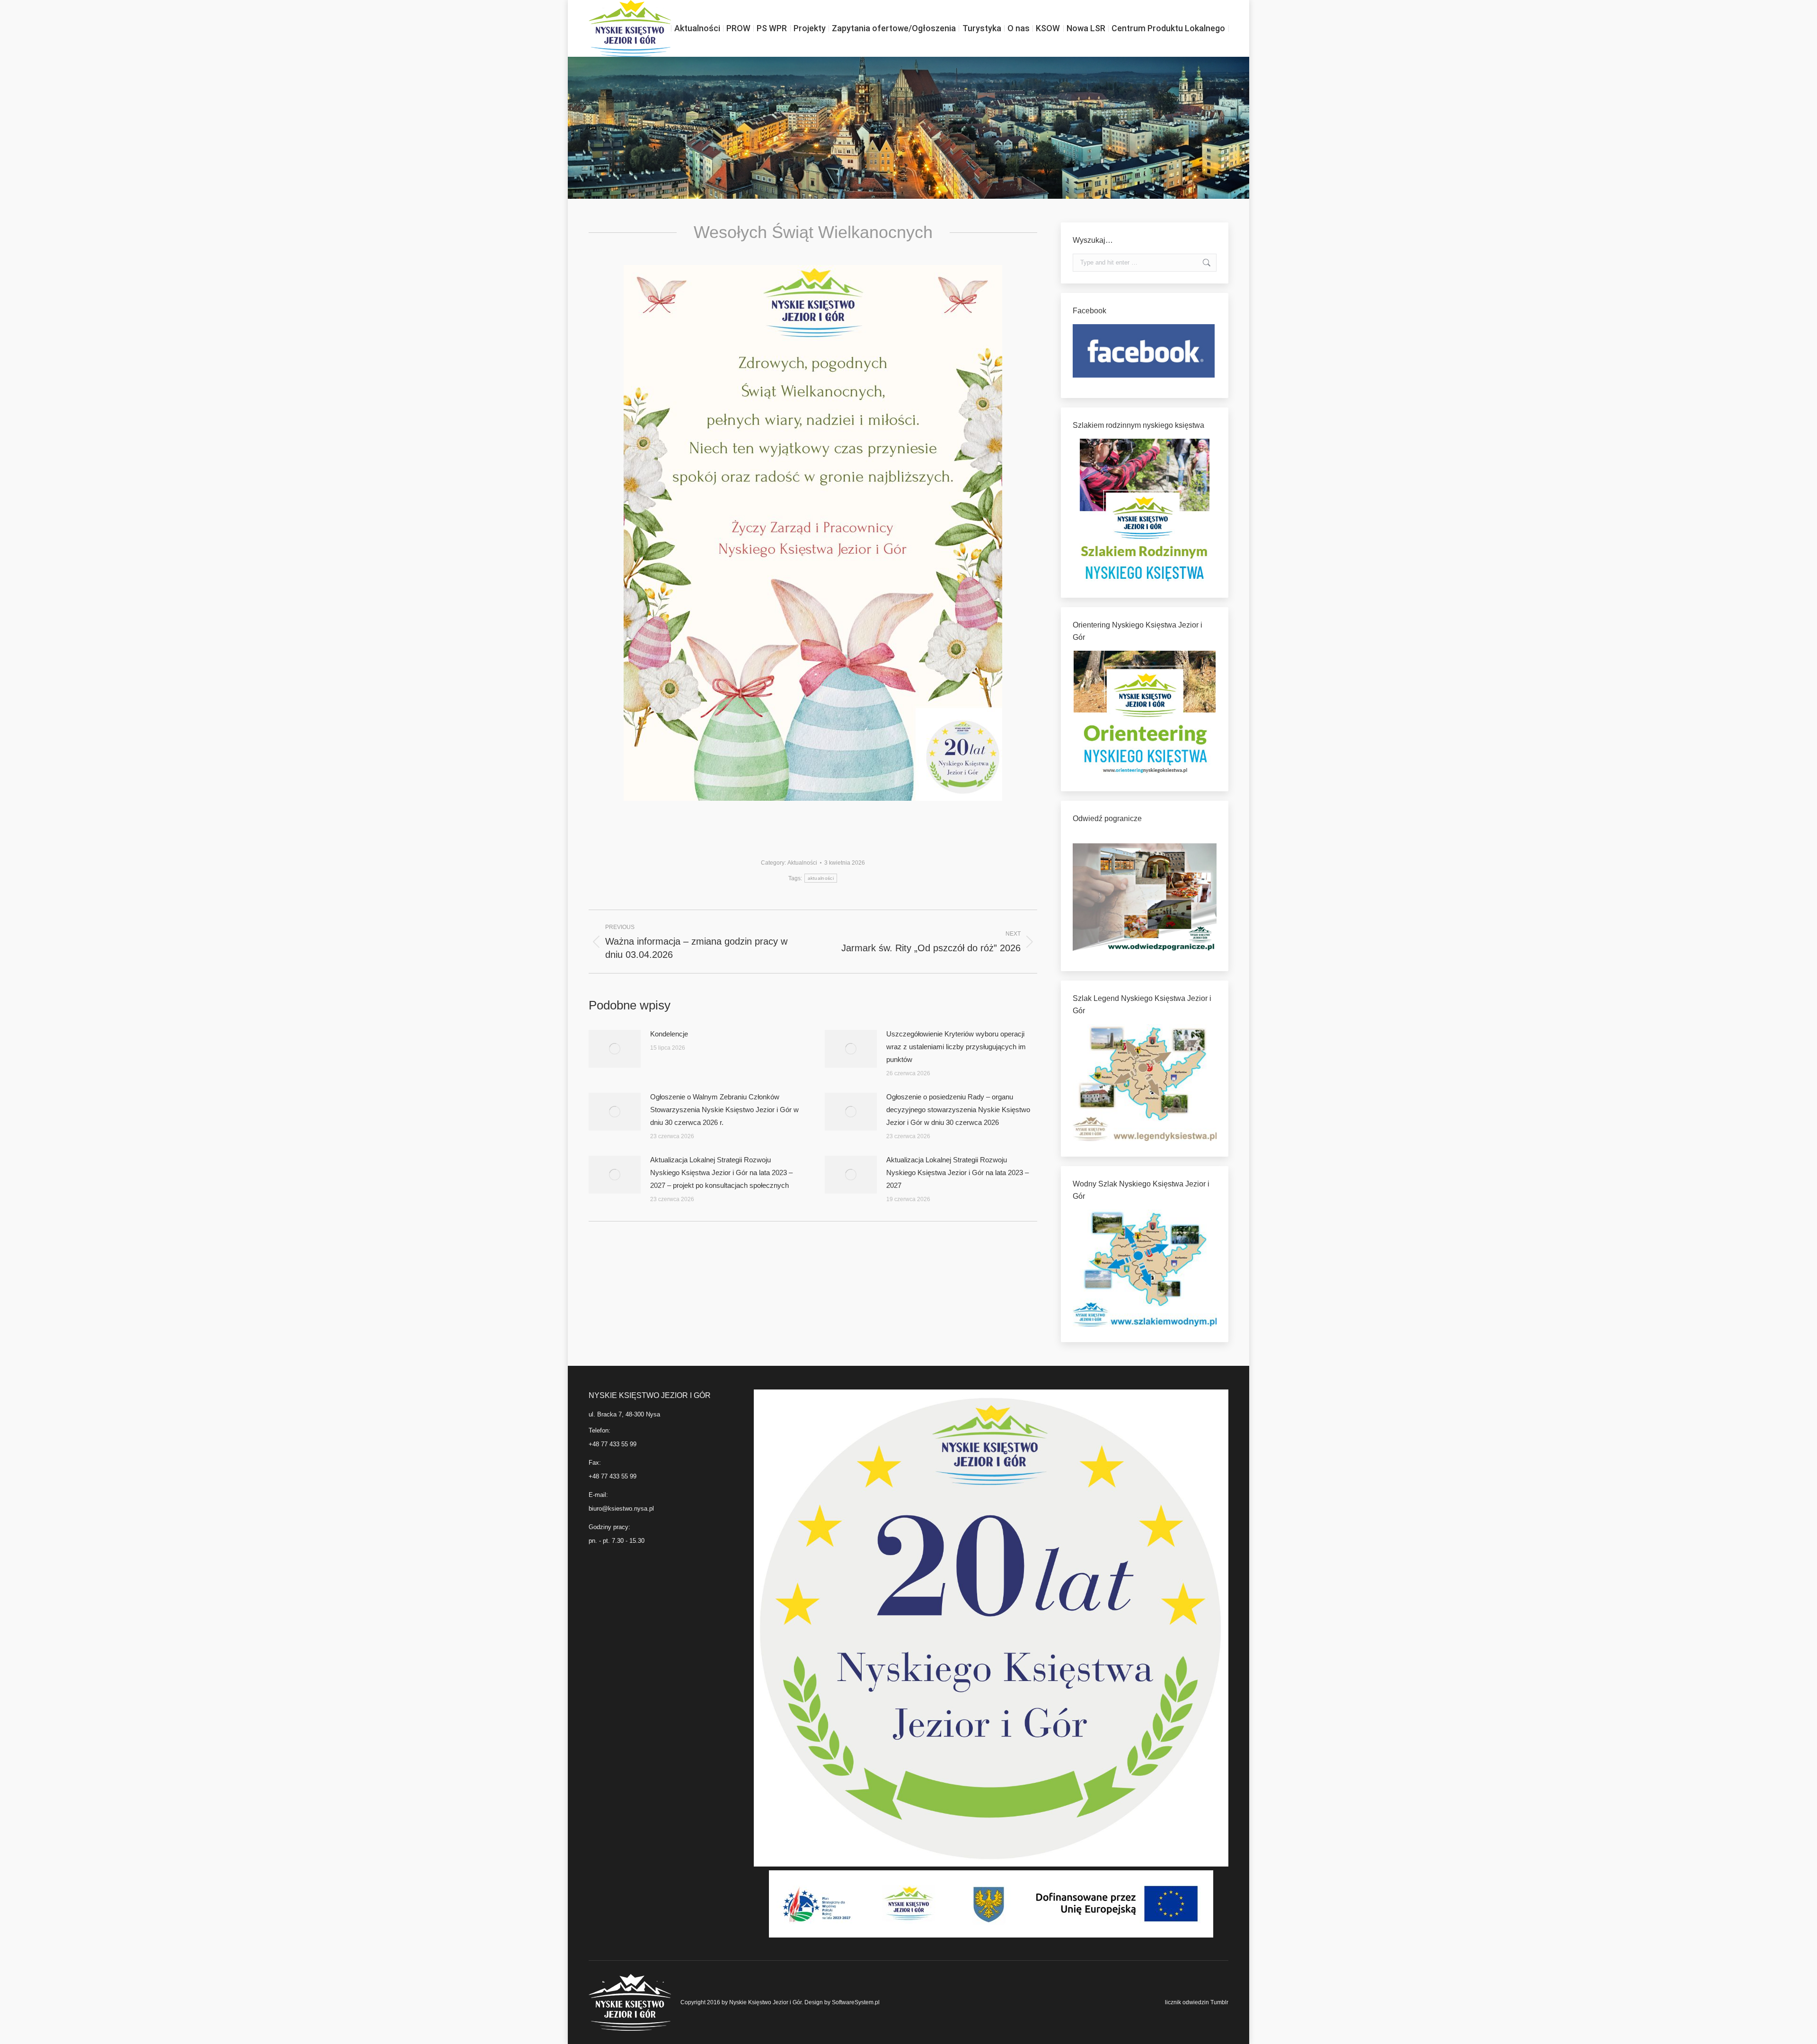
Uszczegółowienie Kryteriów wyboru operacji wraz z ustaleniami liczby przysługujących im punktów (956, 1047)
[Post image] (615, 1049)
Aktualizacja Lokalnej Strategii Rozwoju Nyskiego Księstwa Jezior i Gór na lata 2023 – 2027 (957, 1172)
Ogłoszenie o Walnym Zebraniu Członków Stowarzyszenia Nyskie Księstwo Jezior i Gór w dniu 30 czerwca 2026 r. (724, 1110)
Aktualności (802, 863)
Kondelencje (669, 1034)
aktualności (821, 878)
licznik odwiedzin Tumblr (1197, 2002)
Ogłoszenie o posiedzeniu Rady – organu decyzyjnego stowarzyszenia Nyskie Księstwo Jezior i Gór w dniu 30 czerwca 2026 (958, 1110)
